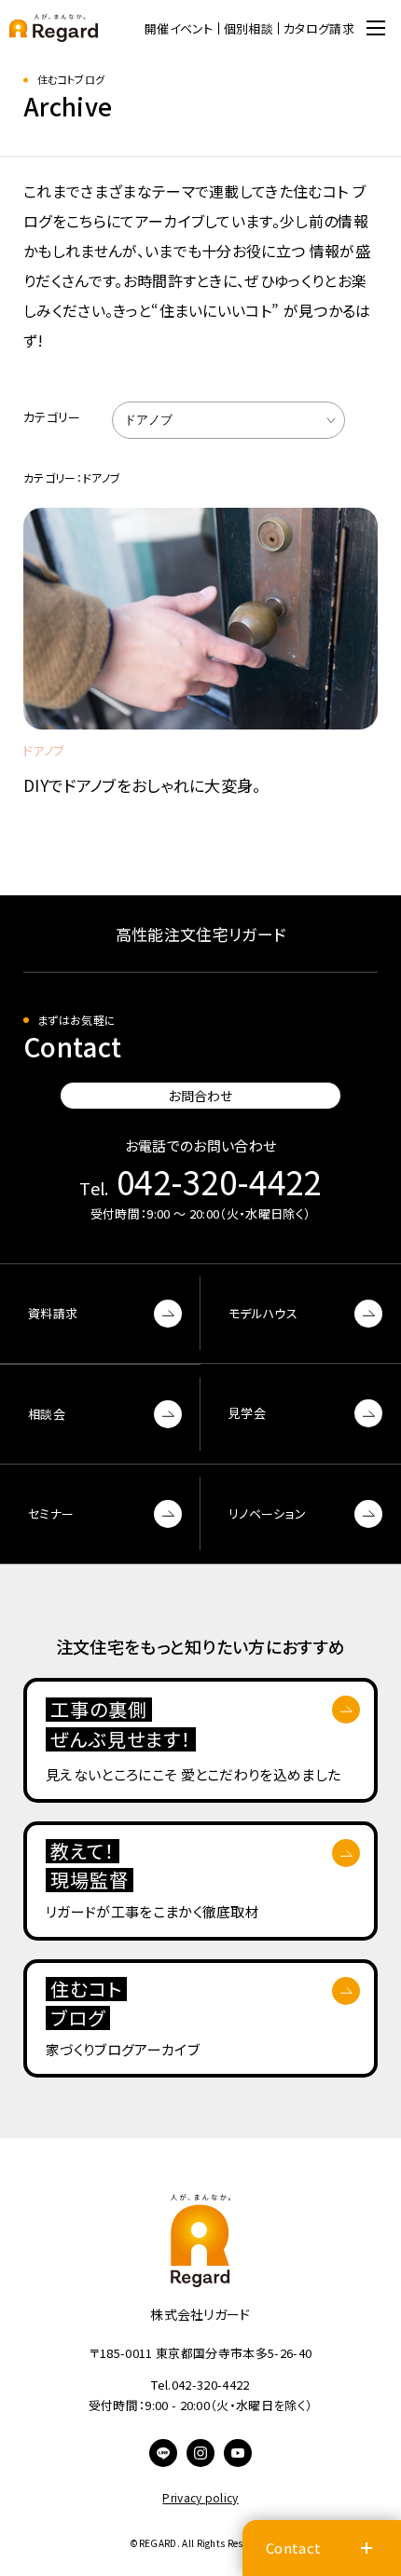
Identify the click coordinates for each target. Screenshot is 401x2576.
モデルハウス (263, 1313)
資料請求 (53, 1313)
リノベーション (267, 1513)
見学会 (247, 1413)
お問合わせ (200, 1096)
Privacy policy (200, 2497)
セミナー (51, 1513)
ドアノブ (148, 420)
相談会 (47, 1414)
